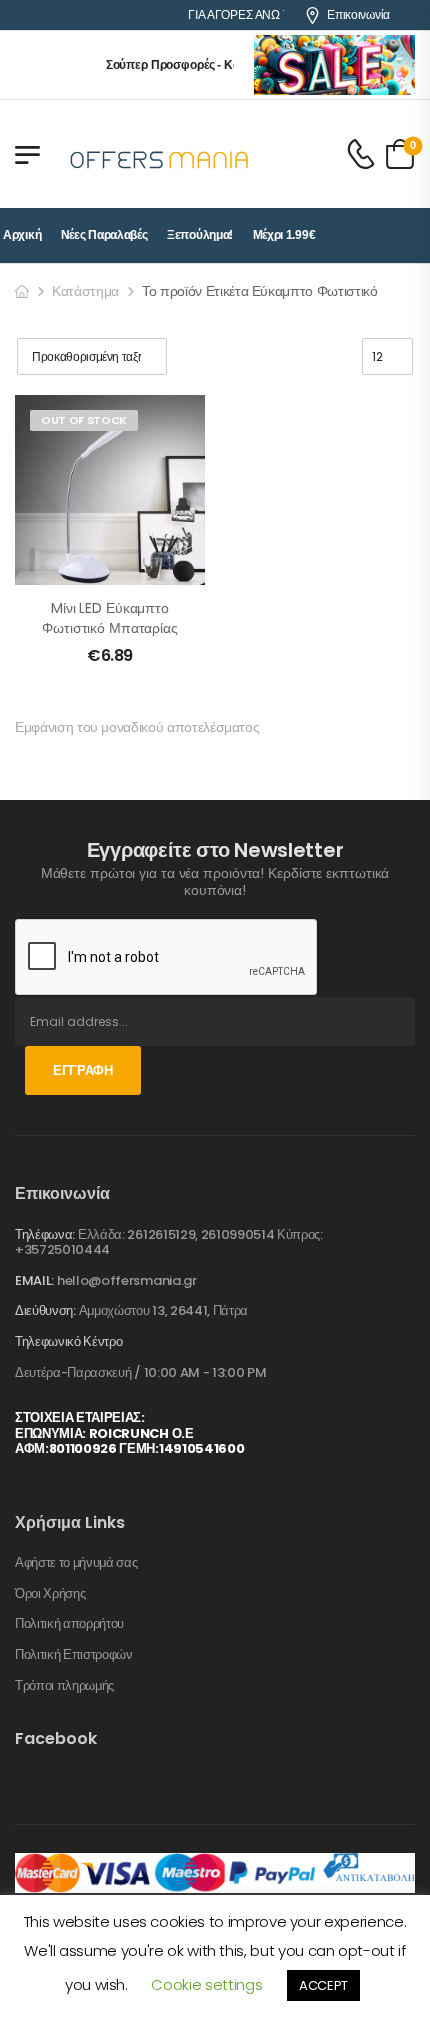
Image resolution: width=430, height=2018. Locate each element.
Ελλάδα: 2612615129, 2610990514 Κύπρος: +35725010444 (169, 1242)
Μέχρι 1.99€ (284, 235)
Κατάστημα (85, 291)
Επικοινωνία (358, 15)
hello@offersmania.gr (127, 1280)
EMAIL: (34, 1280)
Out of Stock (84, 420)
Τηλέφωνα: (45, 1234)
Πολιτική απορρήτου (69, 1624)
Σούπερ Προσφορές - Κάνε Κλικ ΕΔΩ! (201, 65)
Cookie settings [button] (206, 1984)
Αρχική (22, 235)
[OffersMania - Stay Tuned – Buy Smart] (160, 154)
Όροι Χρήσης (50, 1594)
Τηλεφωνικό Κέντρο (68, 1342)
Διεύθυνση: (45, 1310)
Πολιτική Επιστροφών (74, 1655)
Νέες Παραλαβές (104, 235)
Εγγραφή (83, 1070)
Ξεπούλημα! (200, 235)
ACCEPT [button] (323, 1985)
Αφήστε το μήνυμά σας (76, 1563)
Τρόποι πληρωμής (64, 1686)
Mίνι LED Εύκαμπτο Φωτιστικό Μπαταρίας (109, 618)
